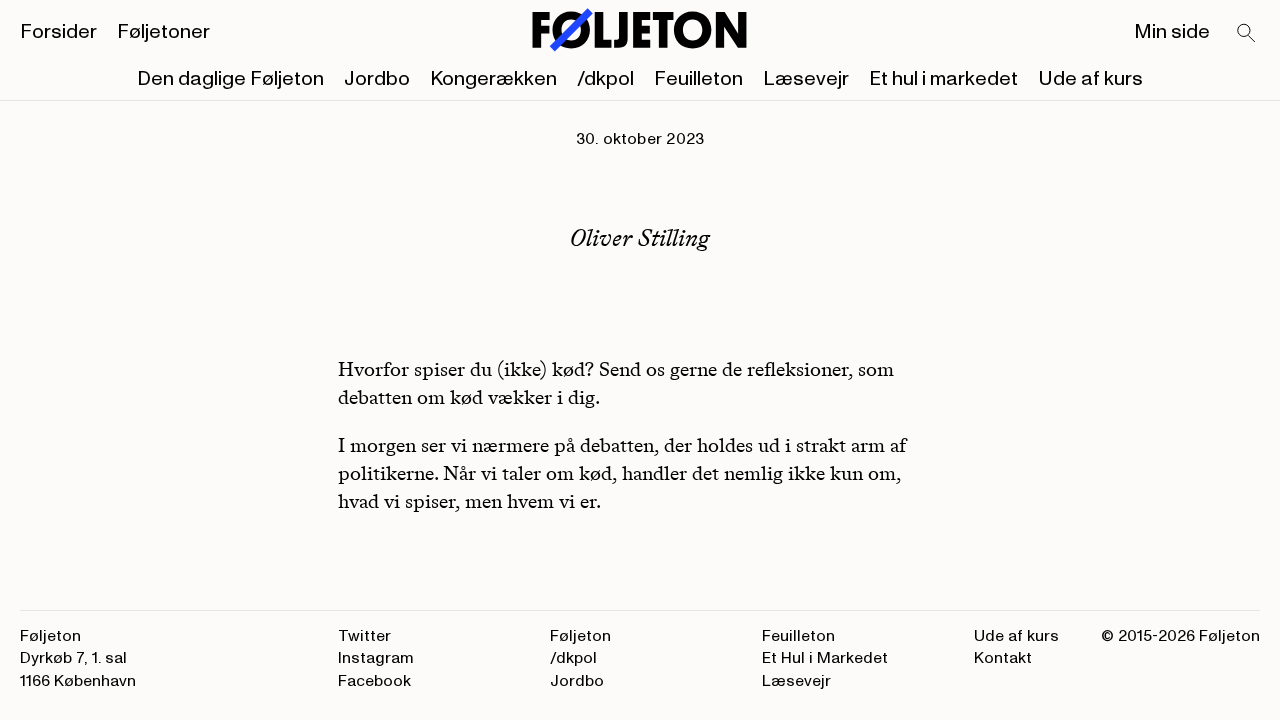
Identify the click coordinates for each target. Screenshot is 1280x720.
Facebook (374, 681)
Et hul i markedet (943, 79)
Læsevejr (806, 79)
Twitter (364, 636)
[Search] (1247, 34)
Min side (1172, 32)
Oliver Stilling (640, 237)
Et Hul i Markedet (825, 658)
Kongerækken (493, 79)
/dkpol (605, 79)
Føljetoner (163, 32)
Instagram (376, 658)
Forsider (58, 32)
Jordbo (377, 79)
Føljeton (580, 636)
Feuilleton (698, 79)
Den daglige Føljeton (230, 79)
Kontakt (1003, 658)
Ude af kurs (1090, 79)
